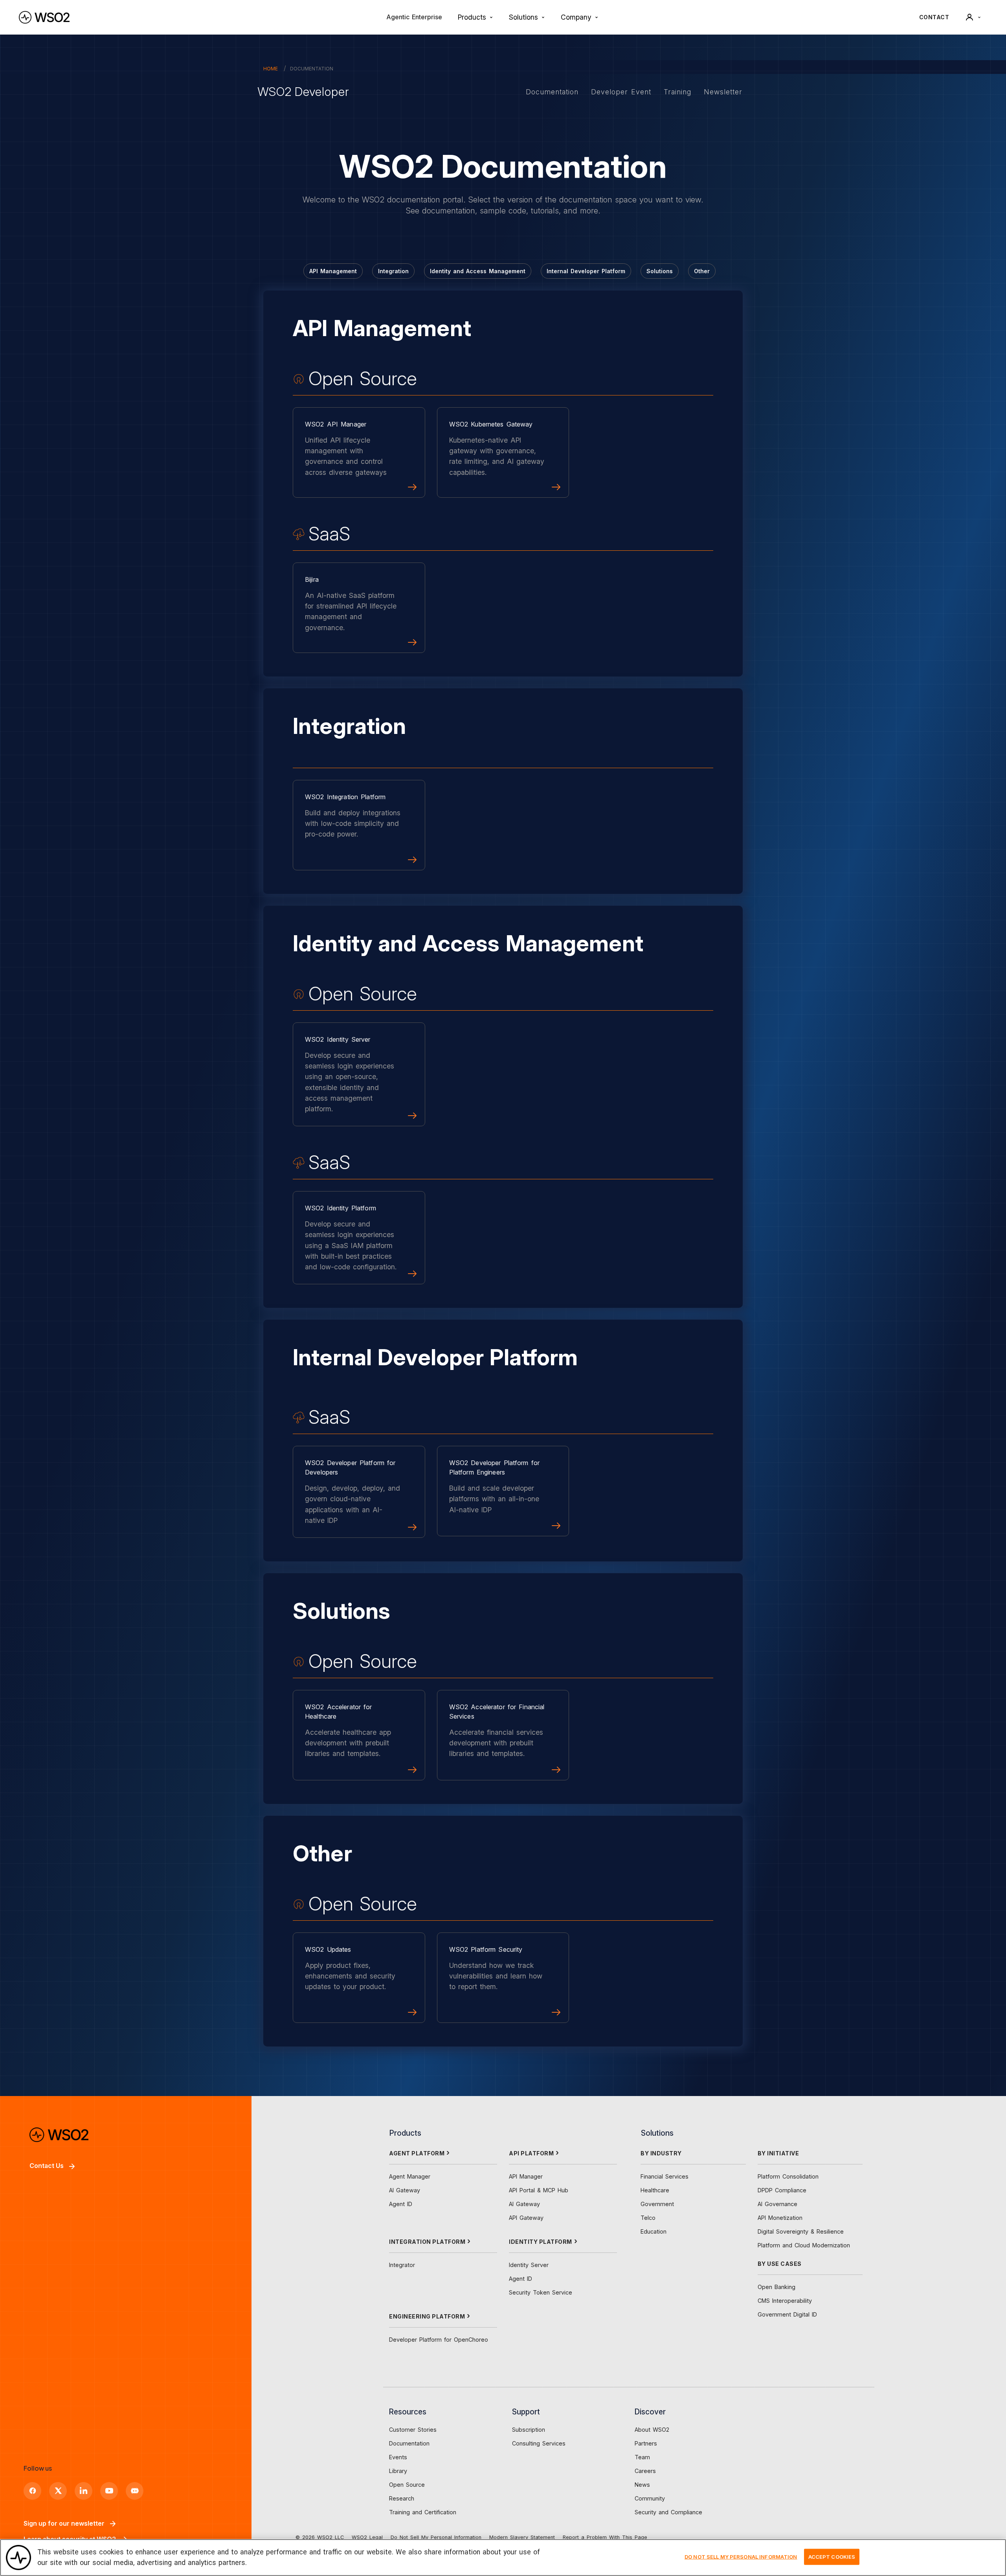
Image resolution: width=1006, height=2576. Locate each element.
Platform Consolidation (788, 2176)
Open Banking (777, 2287)
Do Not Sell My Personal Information (436, 2537)
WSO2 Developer (303, 92)
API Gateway (526, 2218)
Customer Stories (413, 2430)
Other (702, 271)
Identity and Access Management (478, 271)
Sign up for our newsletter (64, 2523)
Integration (393, 271)
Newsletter (723, 92)
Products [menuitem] (472, 17)
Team (642, 2457)
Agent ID (401, 2204)
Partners (646, 2443)
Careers (645, 2471)
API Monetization (780, 2218)
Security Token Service (541, 2292)
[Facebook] (32, 2491)
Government (657, 2204)
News (642, 2485)
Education (654, 2231)
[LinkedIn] (84, 2491)
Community (650, 2498)
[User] (973, 17)
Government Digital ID (787, 2314)
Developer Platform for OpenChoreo (439, 2340)
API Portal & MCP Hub (539, 2190)
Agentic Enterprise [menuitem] (414, 17)
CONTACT (934, 17)
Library (398, 2471)
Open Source (407, 2485)
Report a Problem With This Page (605, 2537)
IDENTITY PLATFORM (541, 2242)
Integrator (402, 2265)
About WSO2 (652, 2430)
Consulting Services (539, 2443)
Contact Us (47, 2166)
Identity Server (529, 2265)
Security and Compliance (668, 2512)
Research (402, 2498)
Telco (648, 2218)
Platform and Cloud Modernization (804, 2245)
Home (271, 69)
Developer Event (621, 92)
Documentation (552, 92)
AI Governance (777, 2204)
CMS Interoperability (785, 2301)
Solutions (660, 271)
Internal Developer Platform (586, 271)
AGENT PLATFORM (417, 2153)
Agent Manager (410, 2176)
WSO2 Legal (367, 2537)
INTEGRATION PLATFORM (427, 2242)
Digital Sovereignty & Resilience (801, 2231)
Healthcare (655, 2190)
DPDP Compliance (782, 2190)
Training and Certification (423, 2512)
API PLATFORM (531, 2153)
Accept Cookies (832, 2557)
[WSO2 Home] (44, 17)
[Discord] (135, 2491)
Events (398, 2457)
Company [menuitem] (576, 17)
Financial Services (665, 2176)
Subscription (529, 2430)
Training (677, 92)
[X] (58, 2491)
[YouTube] (109, 2491)
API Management (333, 271)
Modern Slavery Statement (522, 2537)
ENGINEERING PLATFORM (427, 2316)
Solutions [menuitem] (523, 17)
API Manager (526, 2176)
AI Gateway (405, 2190)
